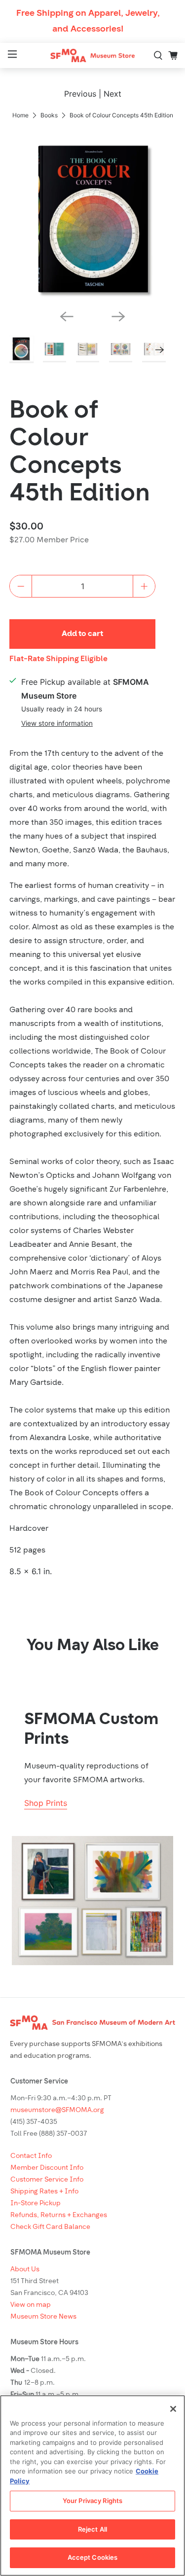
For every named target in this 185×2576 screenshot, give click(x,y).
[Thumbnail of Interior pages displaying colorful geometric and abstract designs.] (88, 350)
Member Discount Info (47, 2168)
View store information (57, 723)
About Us (25, 2270)
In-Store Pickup (36, 2204)
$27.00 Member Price (49, 540)
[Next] (118, 317)
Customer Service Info (47, 2180)
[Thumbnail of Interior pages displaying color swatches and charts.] (121, 350)
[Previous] (67, 317)
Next (112, 94)
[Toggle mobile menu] (11, 55)
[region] (92, 2486)
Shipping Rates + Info (44, 2192)
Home (20, 115)
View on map (31, 2305)
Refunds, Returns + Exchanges (59, 2215)
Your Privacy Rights (92, 2501)
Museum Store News (43, 2317)
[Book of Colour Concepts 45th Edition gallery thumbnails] (92, 350)
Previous (80, 94)
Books (49, 115)
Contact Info (31, 2156)
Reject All (92, 2529)
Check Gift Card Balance (50, 2227)
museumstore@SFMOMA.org (57, 2110)
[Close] (173, 2409)
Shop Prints (46, 1803)
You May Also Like (93, 1646)
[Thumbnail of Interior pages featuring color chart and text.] (55, 350)
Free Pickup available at (85, 689)
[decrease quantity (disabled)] (21, 586)
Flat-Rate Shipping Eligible (58, 659)
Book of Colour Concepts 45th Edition (80, 453)
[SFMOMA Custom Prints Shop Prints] (92, 1901)
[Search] (158, 56)
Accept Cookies (93, 2557)
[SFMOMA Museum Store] (93, 55)
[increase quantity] (144, 586)
